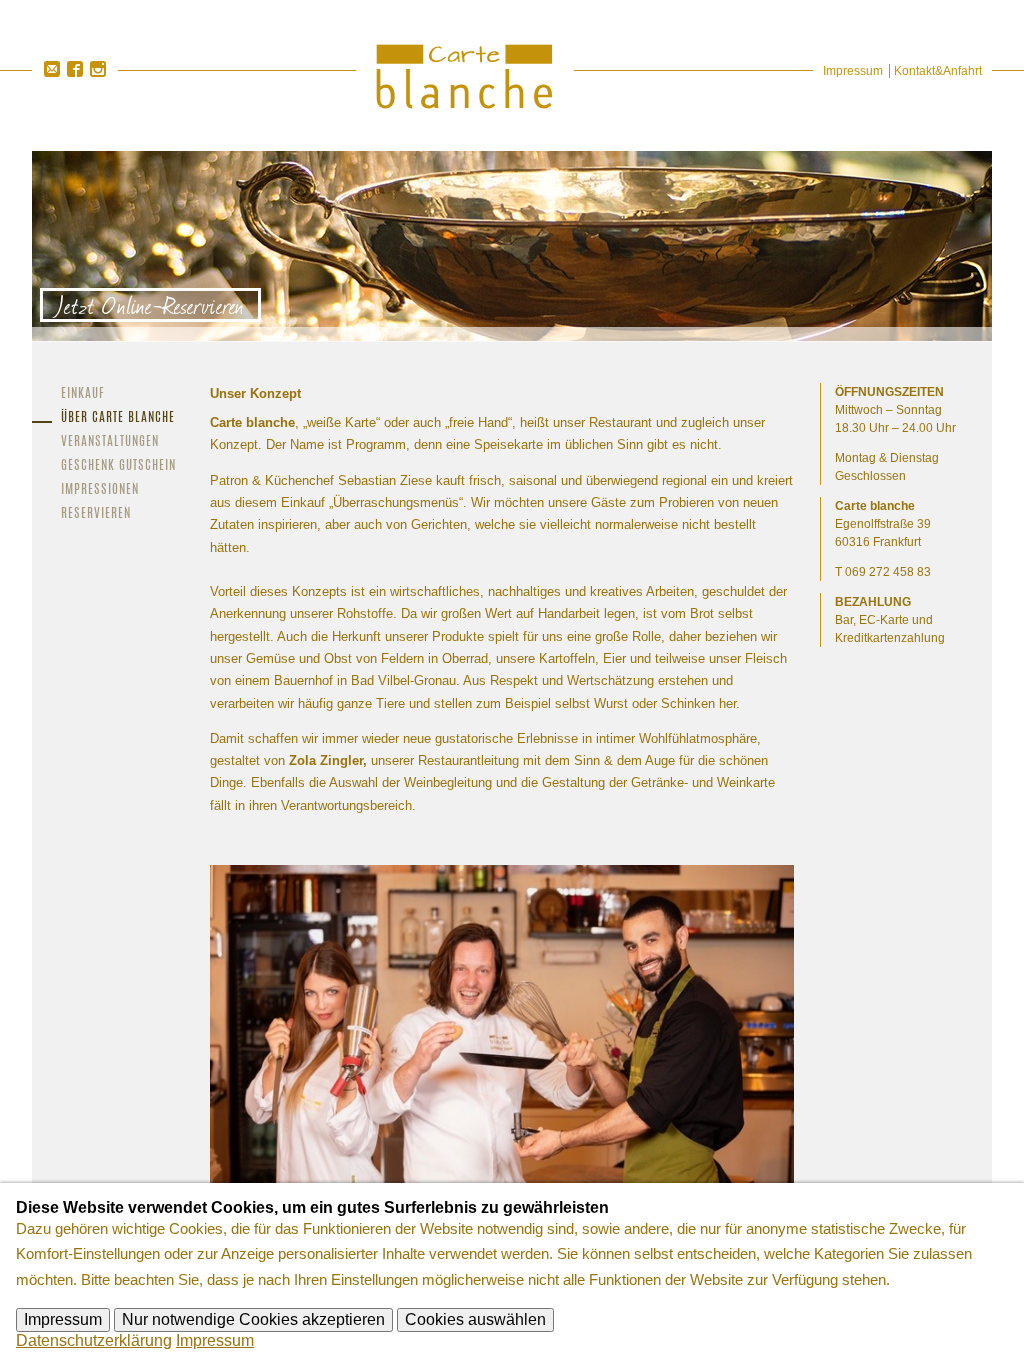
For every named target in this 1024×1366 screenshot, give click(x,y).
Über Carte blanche (118, 418)
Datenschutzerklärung (94, 1340)
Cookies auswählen (475, 1319)
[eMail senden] (51, 69)
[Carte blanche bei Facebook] (74, 69)
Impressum (853, 71)
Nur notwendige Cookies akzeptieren (253, 1319)
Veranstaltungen (110, 442)
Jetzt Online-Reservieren (150, 305)
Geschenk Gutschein (118, 466)
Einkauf (83, 394)
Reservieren (96, 514)
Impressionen (100, 490)
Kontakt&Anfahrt (938, 71)
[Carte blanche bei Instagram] (97, 69)
